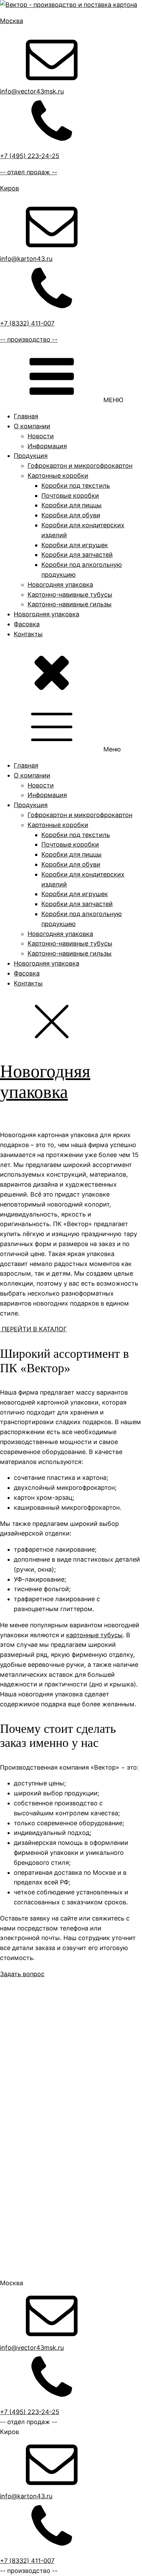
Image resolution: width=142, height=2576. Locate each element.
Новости (41, 436)
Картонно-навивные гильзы (70, 604)
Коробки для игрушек (75, 545)
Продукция (31, 456)
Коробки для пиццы (72, 505)
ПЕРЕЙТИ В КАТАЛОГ (33, 1329)
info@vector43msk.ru (32, 2348)
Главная (26, 416)
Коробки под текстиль (76, 486)
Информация (47, 446)
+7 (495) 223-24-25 (30, 2412)
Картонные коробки (58, 476)
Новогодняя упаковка (60, 585)
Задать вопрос (22, 1974)
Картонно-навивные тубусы (70, 595)
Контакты (28, 634)
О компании (32, 426)
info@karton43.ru (26, 2496)
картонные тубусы (94, 1635)
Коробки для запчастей (77, 555)
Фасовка (27, 624)
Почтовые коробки (70, 496)
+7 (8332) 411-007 (27, 2561)
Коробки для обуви (71, 515)
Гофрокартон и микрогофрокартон (80, 466)
